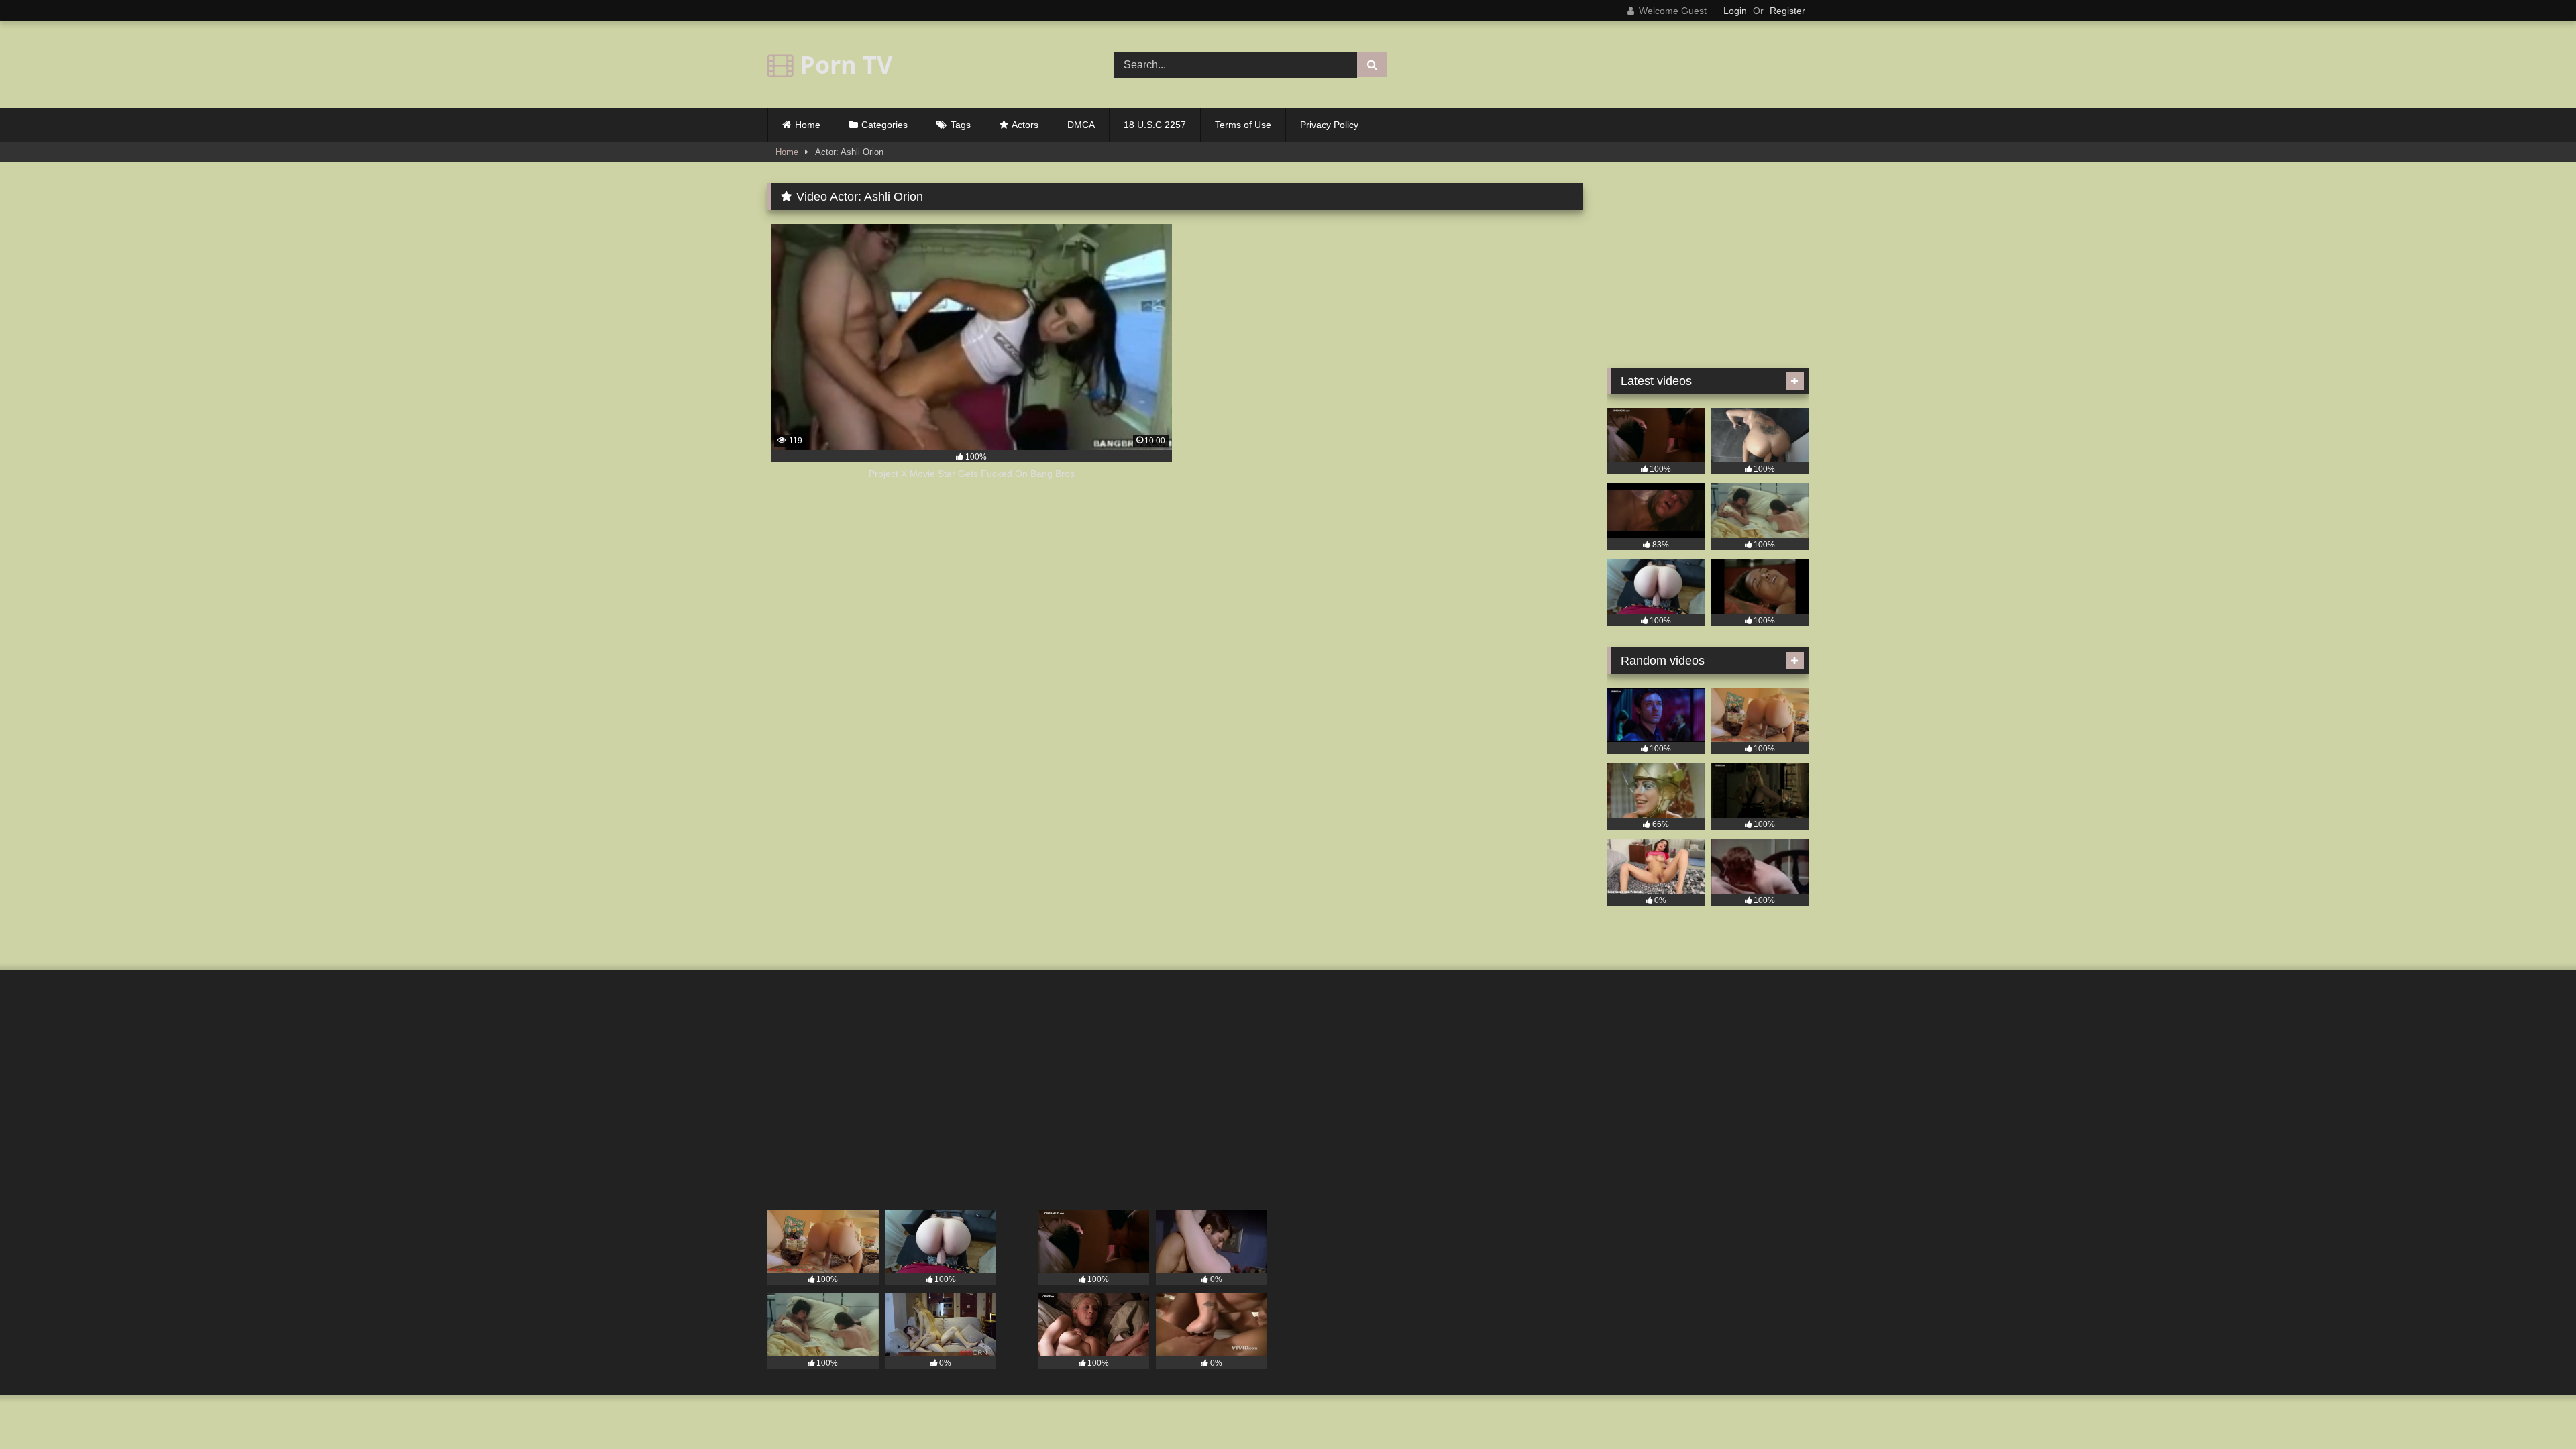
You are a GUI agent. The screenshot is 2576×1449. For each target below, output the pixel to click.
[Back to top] (2534, 1409)
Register (1787, 11)
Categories (884, 125)
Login (1735, 11)
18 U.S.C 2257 (1155, 125)
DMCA (1081, 125)
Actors (1025, 125)
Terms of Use (1243, 125)
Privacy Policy (1329, 125)
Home (808, 125)
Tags (961, 125)
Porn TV (843, 65)
